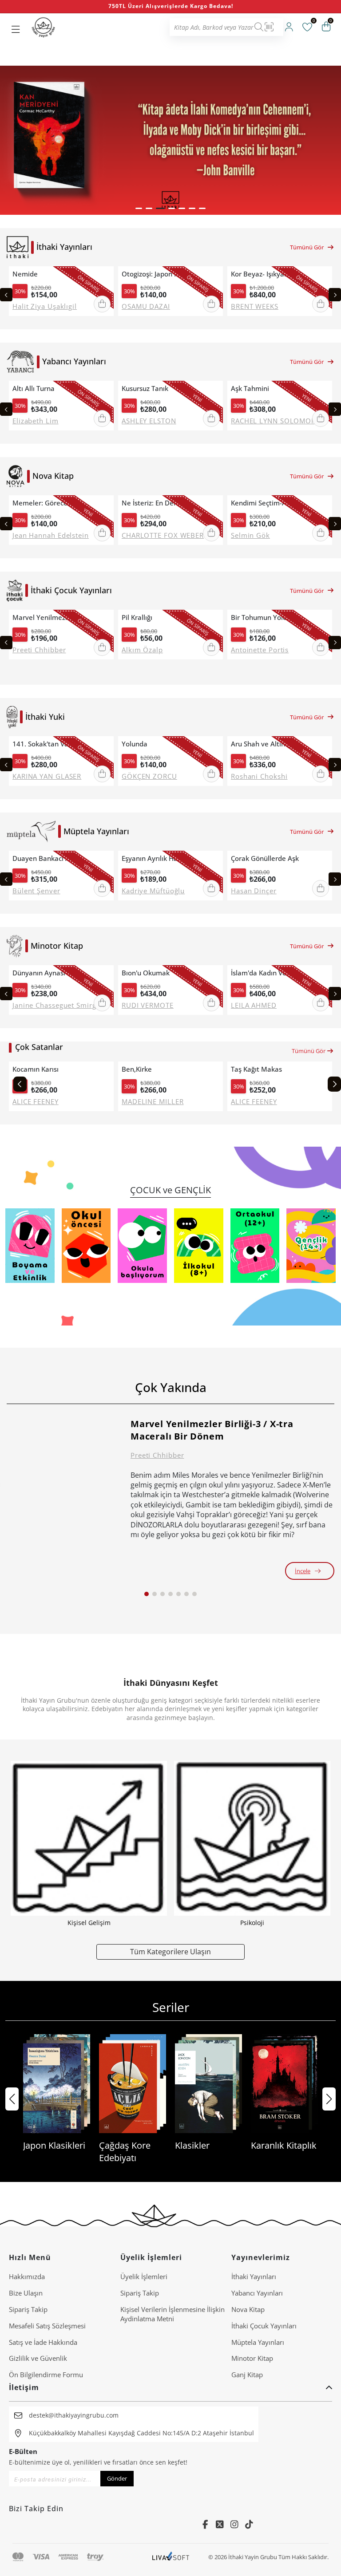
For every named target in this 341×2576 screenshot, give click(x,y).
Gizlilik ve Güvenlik (38, 2358)
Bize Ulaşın (26, 2293)
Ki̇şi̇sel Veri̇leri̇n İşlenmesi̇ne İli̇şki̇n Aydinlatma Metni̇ (172, 2314)
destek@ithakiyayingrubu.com (74, 2415)
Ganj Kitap (247, 2375)
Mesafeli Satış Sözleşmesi (47, 2326)
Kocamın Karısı (36, 1069)
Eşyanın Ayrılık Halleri (156, 858)
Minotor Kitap (252, 2358)
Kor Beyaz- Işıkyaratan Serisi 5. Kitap (270, 274)
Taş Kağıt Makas (256, 1069)
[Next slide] (335, 295)
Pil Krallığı (137, 617)
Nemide (25, 274)
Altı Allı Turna (34, 389)
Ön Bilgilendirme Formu (46, 2375)
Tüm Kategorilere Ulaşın (170, 1951)
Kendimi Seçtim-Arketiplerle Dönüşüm (270, 503)
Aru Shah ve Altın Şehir (267, 744)
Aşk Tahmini (250, 389)
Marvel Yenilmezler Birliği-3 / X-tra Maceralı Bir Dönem (51, 617)
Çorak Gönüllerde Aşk (265, 858)
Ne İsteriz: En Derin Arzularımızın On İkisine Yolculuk (160, 503)
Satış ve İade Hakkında (43, 2342)
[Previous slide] (6, 295)
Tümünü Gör (307, 247)
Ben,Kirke (137, 1069)
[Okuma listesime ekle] (104, 274)
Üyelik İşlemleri (144, 2276)
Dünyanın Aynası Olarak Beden (51, 973)
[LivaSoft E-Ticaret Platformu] (171, 2557)
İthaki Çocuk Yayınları (264, 2326)
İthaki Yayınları (254, 2276)
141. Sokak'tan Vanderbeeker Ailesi (51, 744)
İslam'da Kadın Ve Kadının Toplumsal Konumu (270, 973)
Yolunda (135, 744)
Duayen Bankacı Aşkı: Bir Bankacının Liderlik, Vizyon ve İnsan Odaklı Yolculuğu (51, 858)
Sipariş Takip (28, 2309)
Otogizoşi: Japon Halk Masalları (160, 274)
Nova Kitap (248, 2309)
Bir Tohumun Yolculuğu (267, 617)
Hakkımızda (27, 2276)
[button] (139, 208)
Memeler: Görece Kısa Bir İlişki (51, 503)
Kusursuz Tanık (145, 389)
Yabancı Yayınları (257, 2293)
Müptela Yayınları (258, 2342)
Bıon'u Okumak (146, 973)
